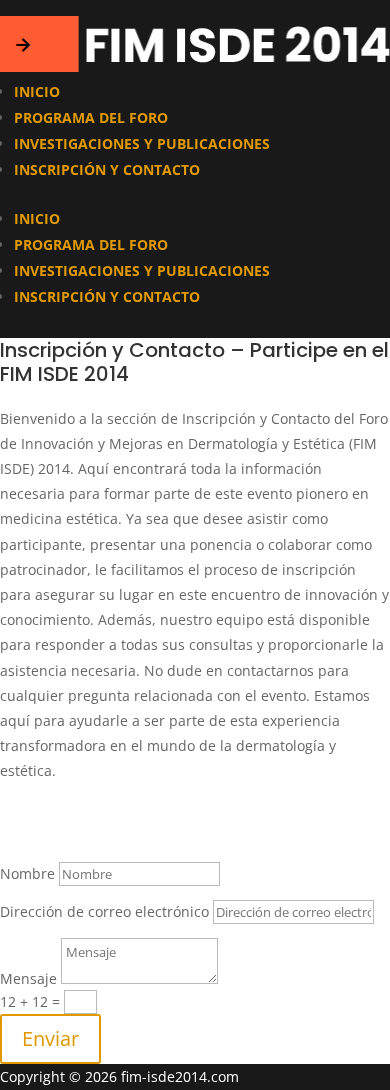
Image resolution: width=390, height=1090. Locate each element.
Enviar (50, 1038)
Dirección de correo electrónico (104, 911)
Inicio (37, 91)
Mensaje (28, 978)
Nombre (27, 873)
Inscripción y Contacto (107, 169)
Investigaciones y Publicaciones (142, 143)
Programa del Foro (91, 117)
